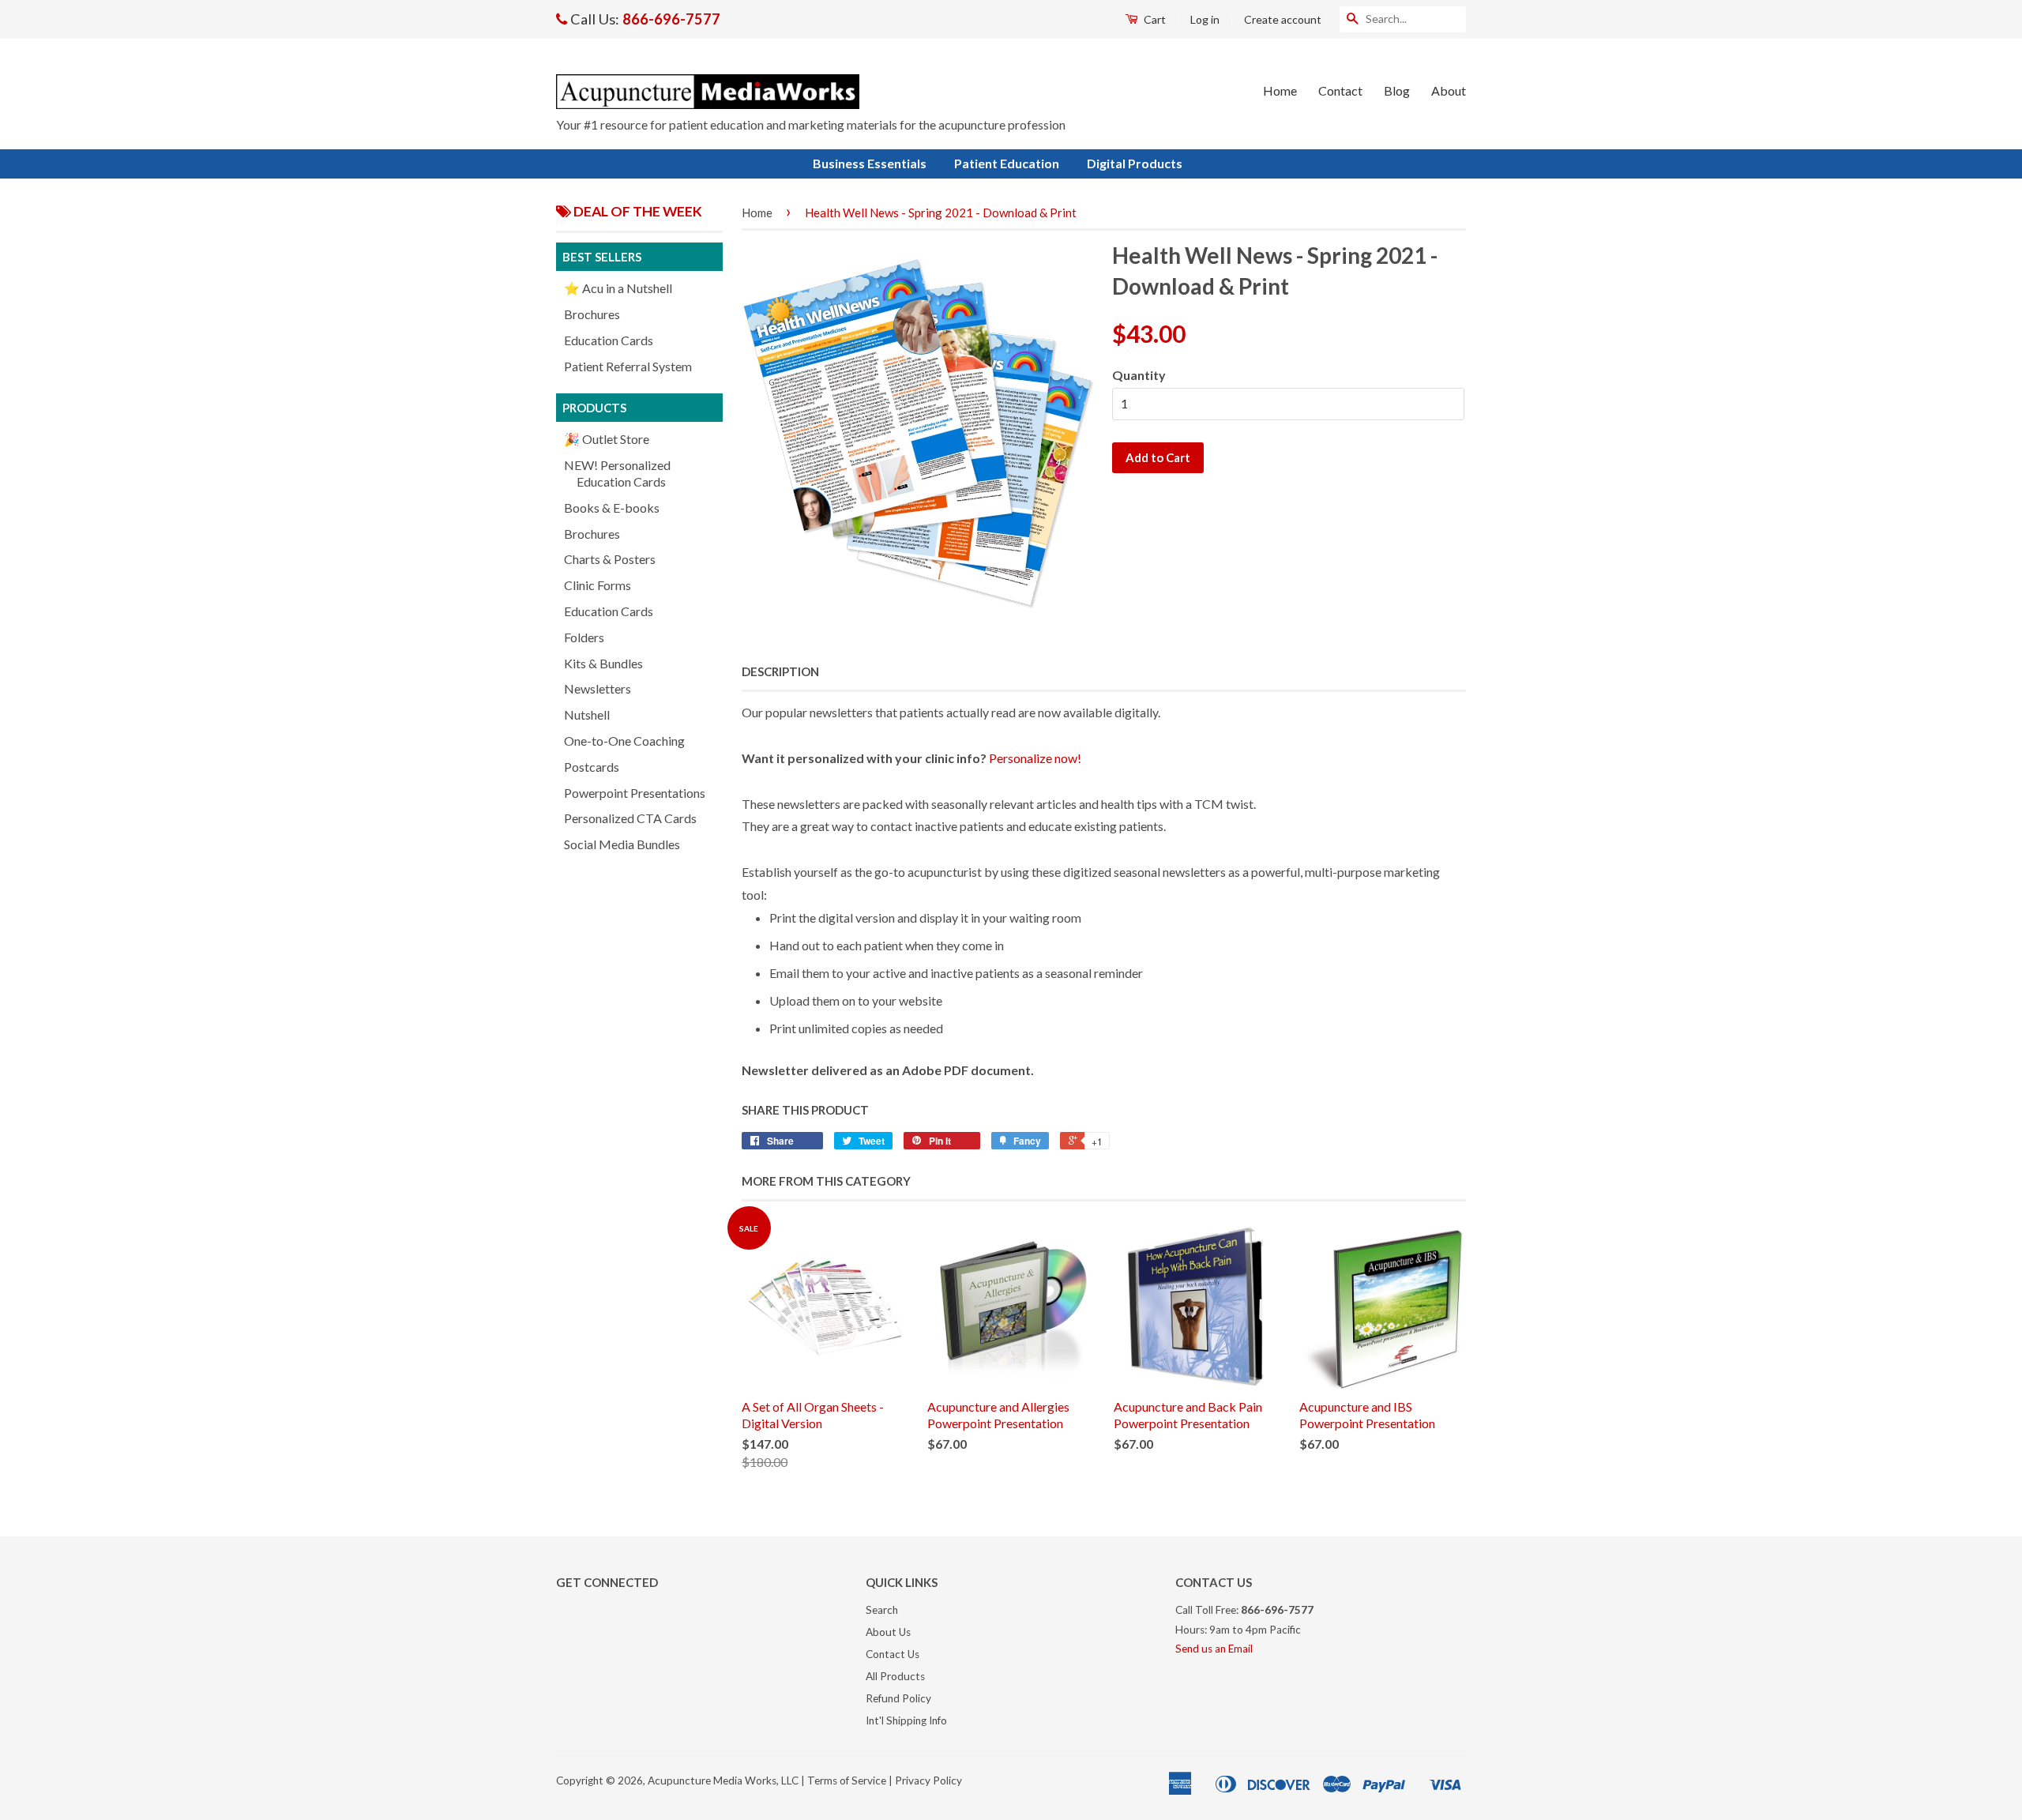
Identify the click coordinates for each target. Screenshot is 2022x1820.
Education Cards (609, 340)
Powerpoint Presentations (635, 793)
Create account (1283, 19)
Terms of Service (847, 1781)
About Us (888, 1632)
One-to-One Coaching (624, 741)
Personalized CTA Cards (630, 818)
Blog (1397, 90)
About (1449, 90)
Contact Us (893, 1654)
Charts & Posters (610, 559)
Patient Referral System (628, 366)
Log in (1205, 19)
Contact (1340, 90)
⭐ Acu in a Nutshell (618, 288)
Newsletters (598, 688)
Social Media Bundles (622, 844)
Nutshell (587, 714)
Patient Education (1007, 163)
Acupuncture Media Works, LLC (723, 1781)
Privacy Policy (928, 1781)
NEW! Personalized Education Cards (617, 473)
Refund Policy (898, 1698)
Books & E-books (612, 508)
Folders (584, 637)
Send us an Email (1214, 1649)
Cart (1154, 19)
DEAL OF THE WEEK (637, 211)
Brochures (592, 314)
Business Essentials (870, 163)
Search (882, 1610)
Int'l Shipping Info (906, 1720)
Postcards (592, 767)
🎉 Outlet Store (607, 439)
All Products (895, 1676)
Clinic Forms (598, 585)
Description (780, 671)
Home (1280, 90)
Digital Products (1135, 163)
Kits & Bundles (603, 663)
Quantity (1139, 375)
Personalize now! (1035, 758)
